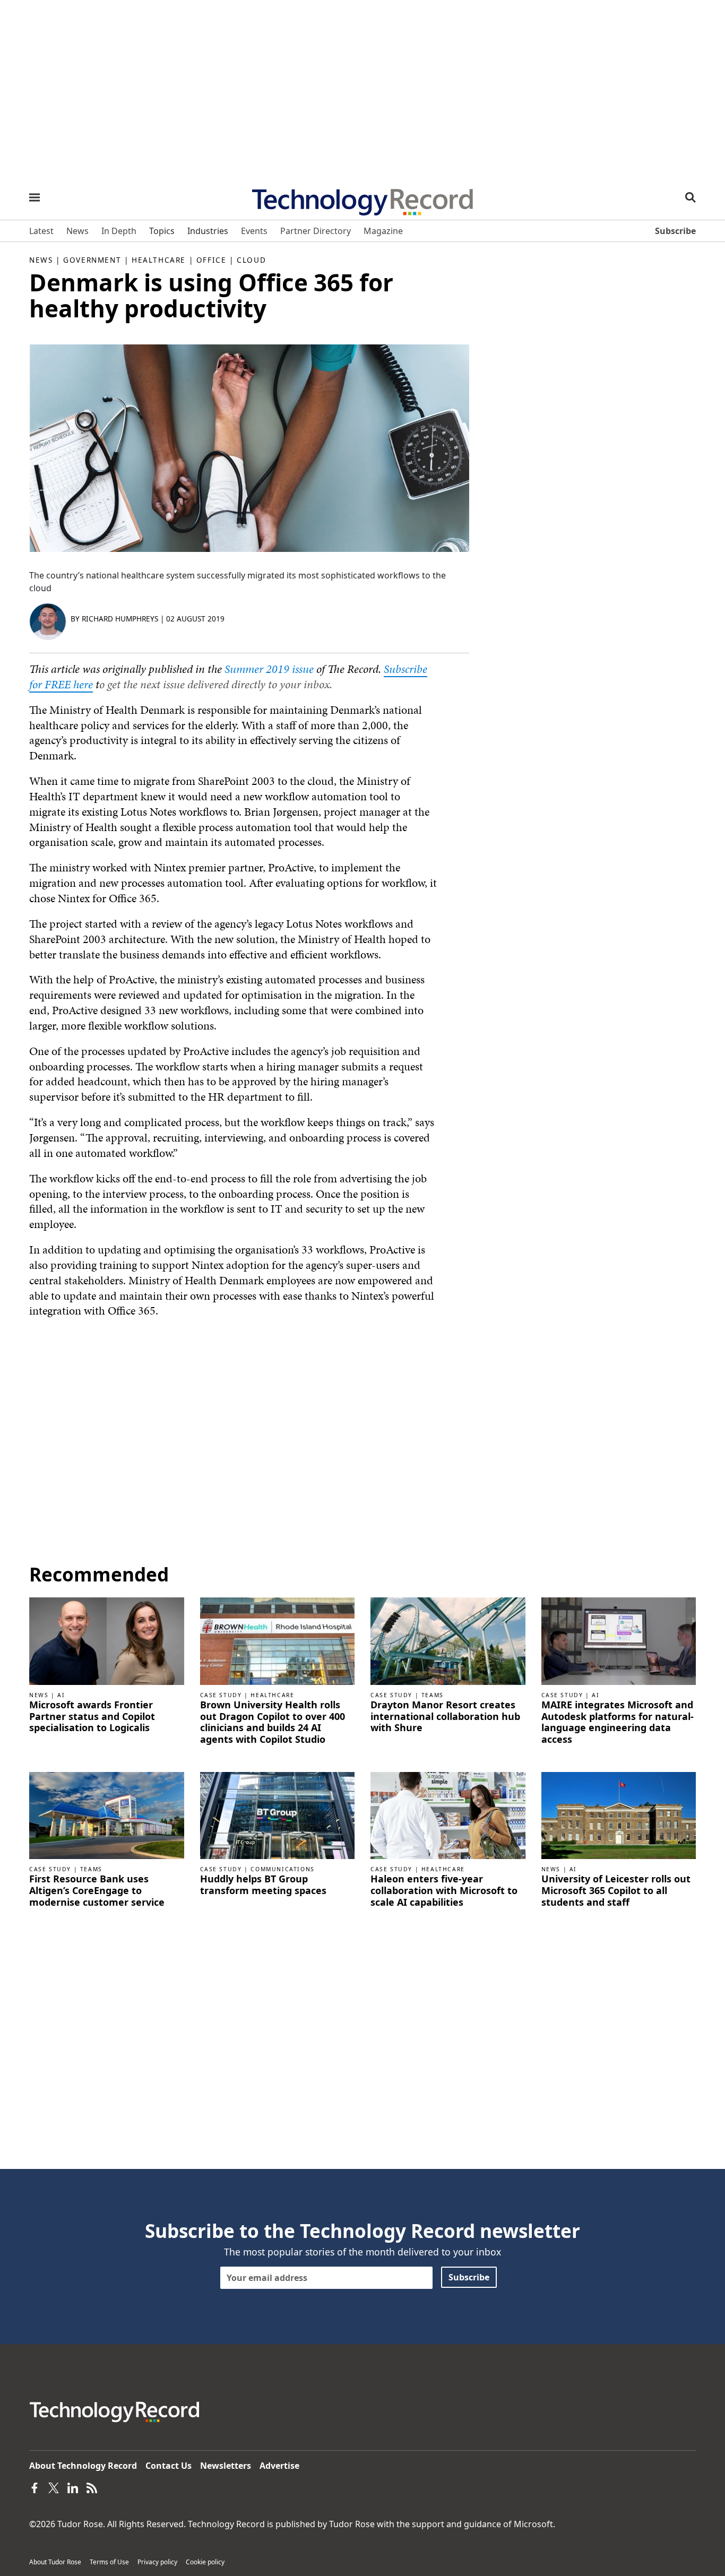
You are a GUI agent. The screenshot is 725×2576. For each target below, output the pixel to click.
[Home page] (362, 198)
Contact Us (169, 2466)
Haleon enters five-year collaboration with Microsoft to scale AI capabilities (444, 1891)
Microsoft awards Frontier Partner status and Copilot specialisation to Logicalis (92, 1717)
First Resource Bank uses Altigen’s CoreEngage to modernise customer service (97, 1891)
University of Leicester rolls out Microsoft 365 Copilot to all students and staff (616, 1891)
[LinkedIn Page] (73, 2487)
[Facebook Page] (34, 2487)
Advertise (279, 2466)
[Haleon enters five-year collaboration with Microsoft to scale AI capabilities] (448, 1814)
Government (92, 260)
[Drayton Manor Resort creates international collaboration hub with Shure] (448, 1640)
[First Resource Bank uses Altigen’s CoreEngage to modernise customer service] (107, 1814)
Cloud (251, 260)
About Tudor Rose (55, 2562)
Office (212, 260)
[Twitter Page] (54, 2487)
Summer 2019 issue (269, 669)
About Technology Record (83, 2466)
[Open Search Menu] (691, 197)
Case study (221, 1695)
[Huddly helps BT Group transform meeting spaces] (278, 1814)
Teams (433, 1695)
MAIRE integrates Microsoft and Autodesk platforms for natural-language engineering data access (618, 1722)
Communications (282, 1869)
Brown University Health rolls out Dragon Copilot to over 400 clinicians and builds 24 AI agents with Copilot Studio (273, 1722)
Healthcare (159, 260)
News (41, 260)
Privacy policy (157, 2562)
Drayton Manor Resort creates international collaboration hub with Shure (445, 1717)
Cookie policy (205, 2562)
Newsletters (226, 2466)
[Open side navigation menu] (34, 197)
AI (61, 1695)
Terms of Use (109, 2562)
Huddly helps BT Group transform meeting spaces (263, 1885)
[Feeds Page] (92, 2487)
